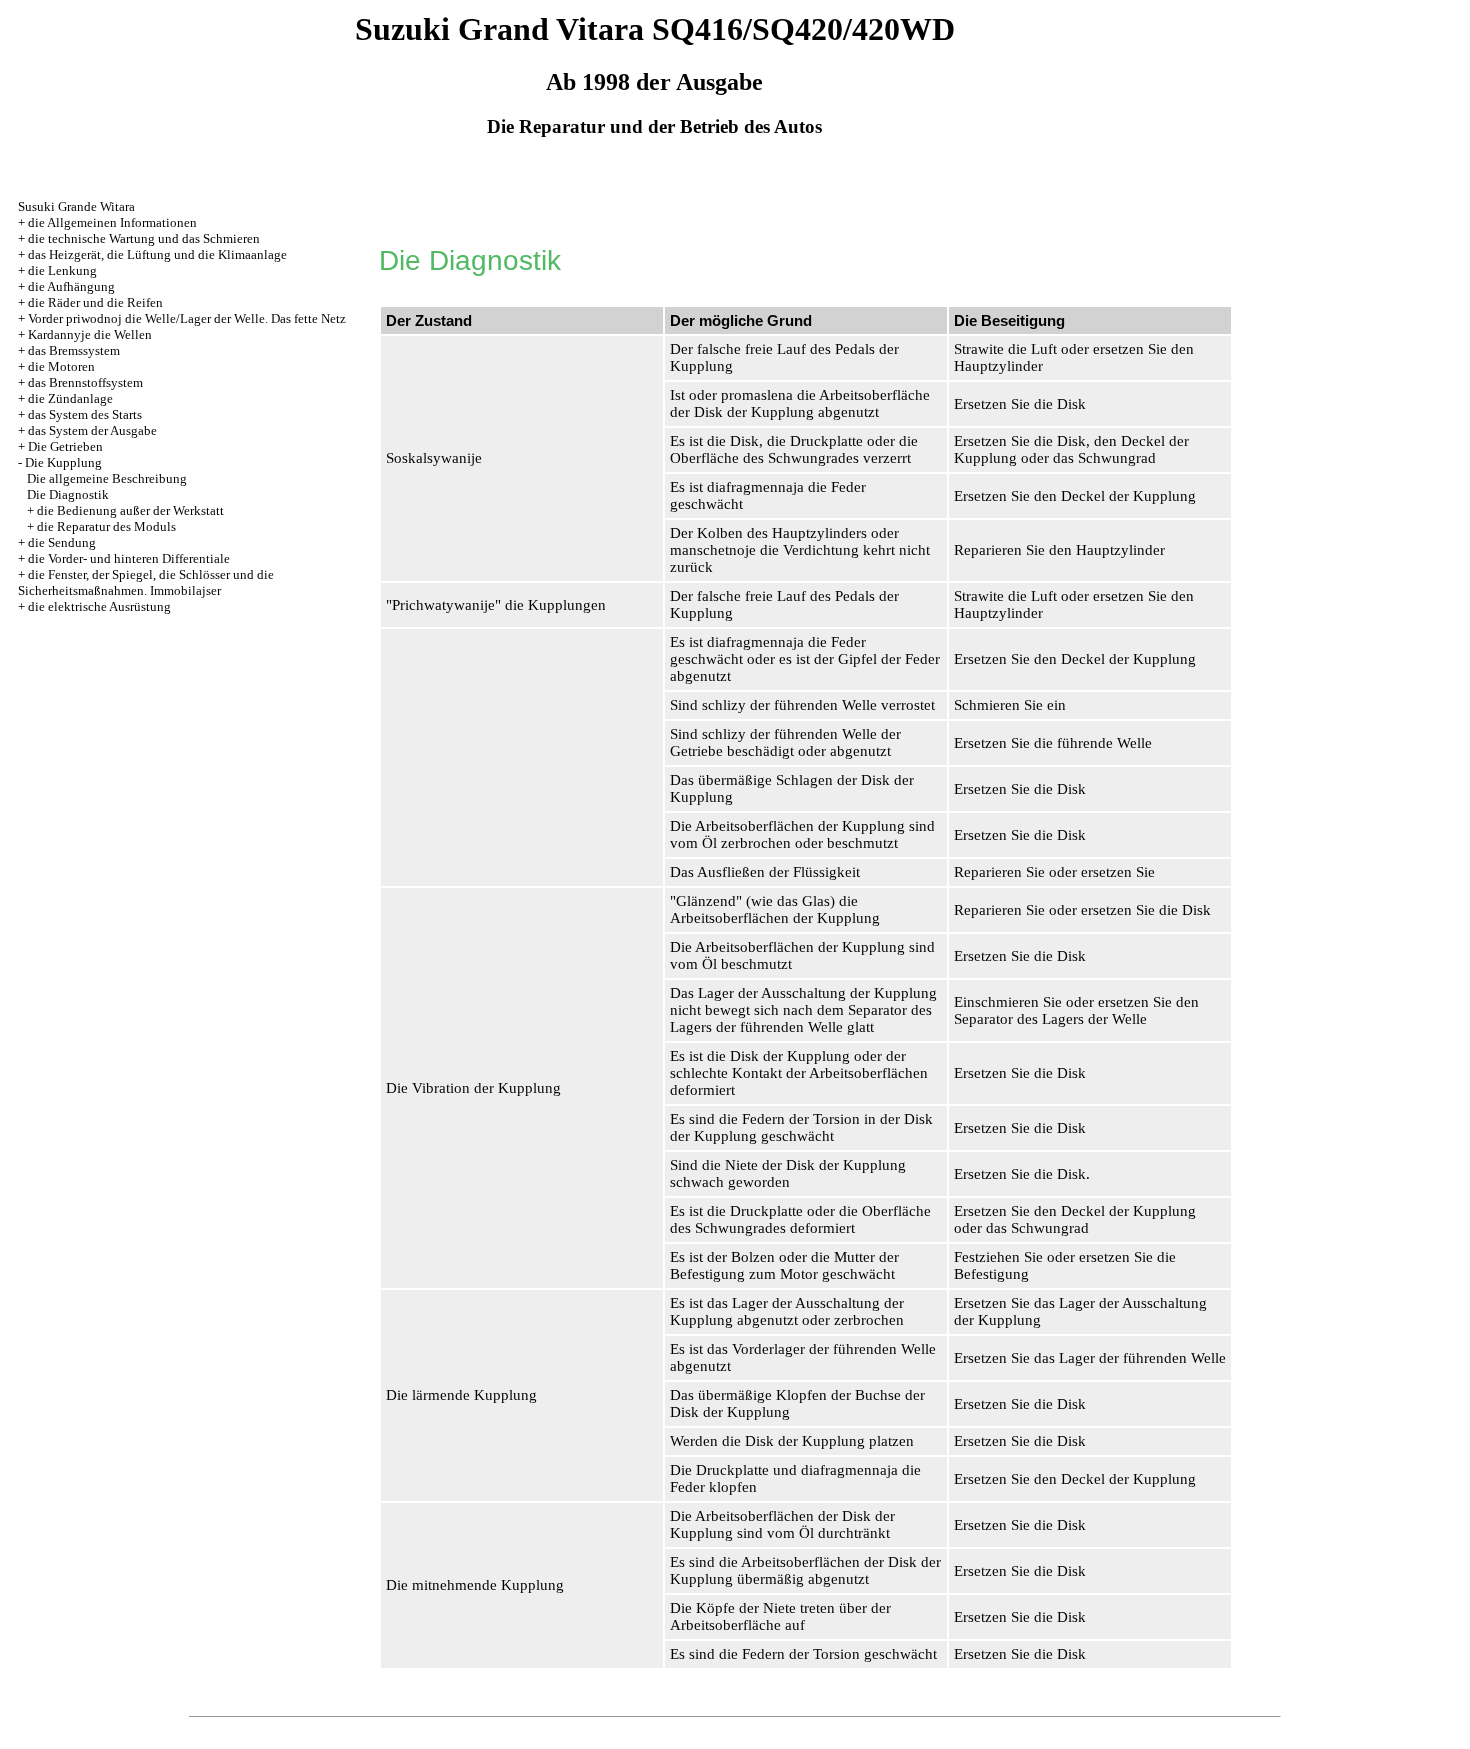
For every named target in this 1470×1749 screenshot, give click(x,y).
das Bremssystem (74, 350)
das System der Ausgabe (92, 430)
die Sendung (62, 542)
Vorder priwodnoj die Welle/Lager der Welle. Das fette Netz (187, 318)
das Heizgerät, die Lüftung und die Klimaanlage (157, 254)
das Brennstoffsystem (85, 382)
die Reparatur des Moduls (106, 526)
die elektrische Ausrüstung (99, 606)
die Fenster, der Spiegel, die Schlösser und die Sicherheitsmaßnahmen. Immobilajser (146, 582)
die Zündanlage (70, 398)
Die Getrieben (65, 446)
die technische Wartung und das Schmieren (144, 238)
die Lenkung (62, 270)
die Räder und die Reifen (95, 302)
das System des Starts (85, 414)
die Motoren (61, 366)
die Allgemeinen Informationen (112, 222)
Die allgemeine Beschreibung (107, 478)
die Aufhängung (71, 286)
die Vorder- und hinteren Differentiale (129, 558)
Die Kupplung (63, 462)
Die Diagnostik (68, 494)
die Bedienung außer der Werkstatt (130, 510)
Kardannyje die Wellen (90, 334)
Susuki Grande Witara (76, 206)
